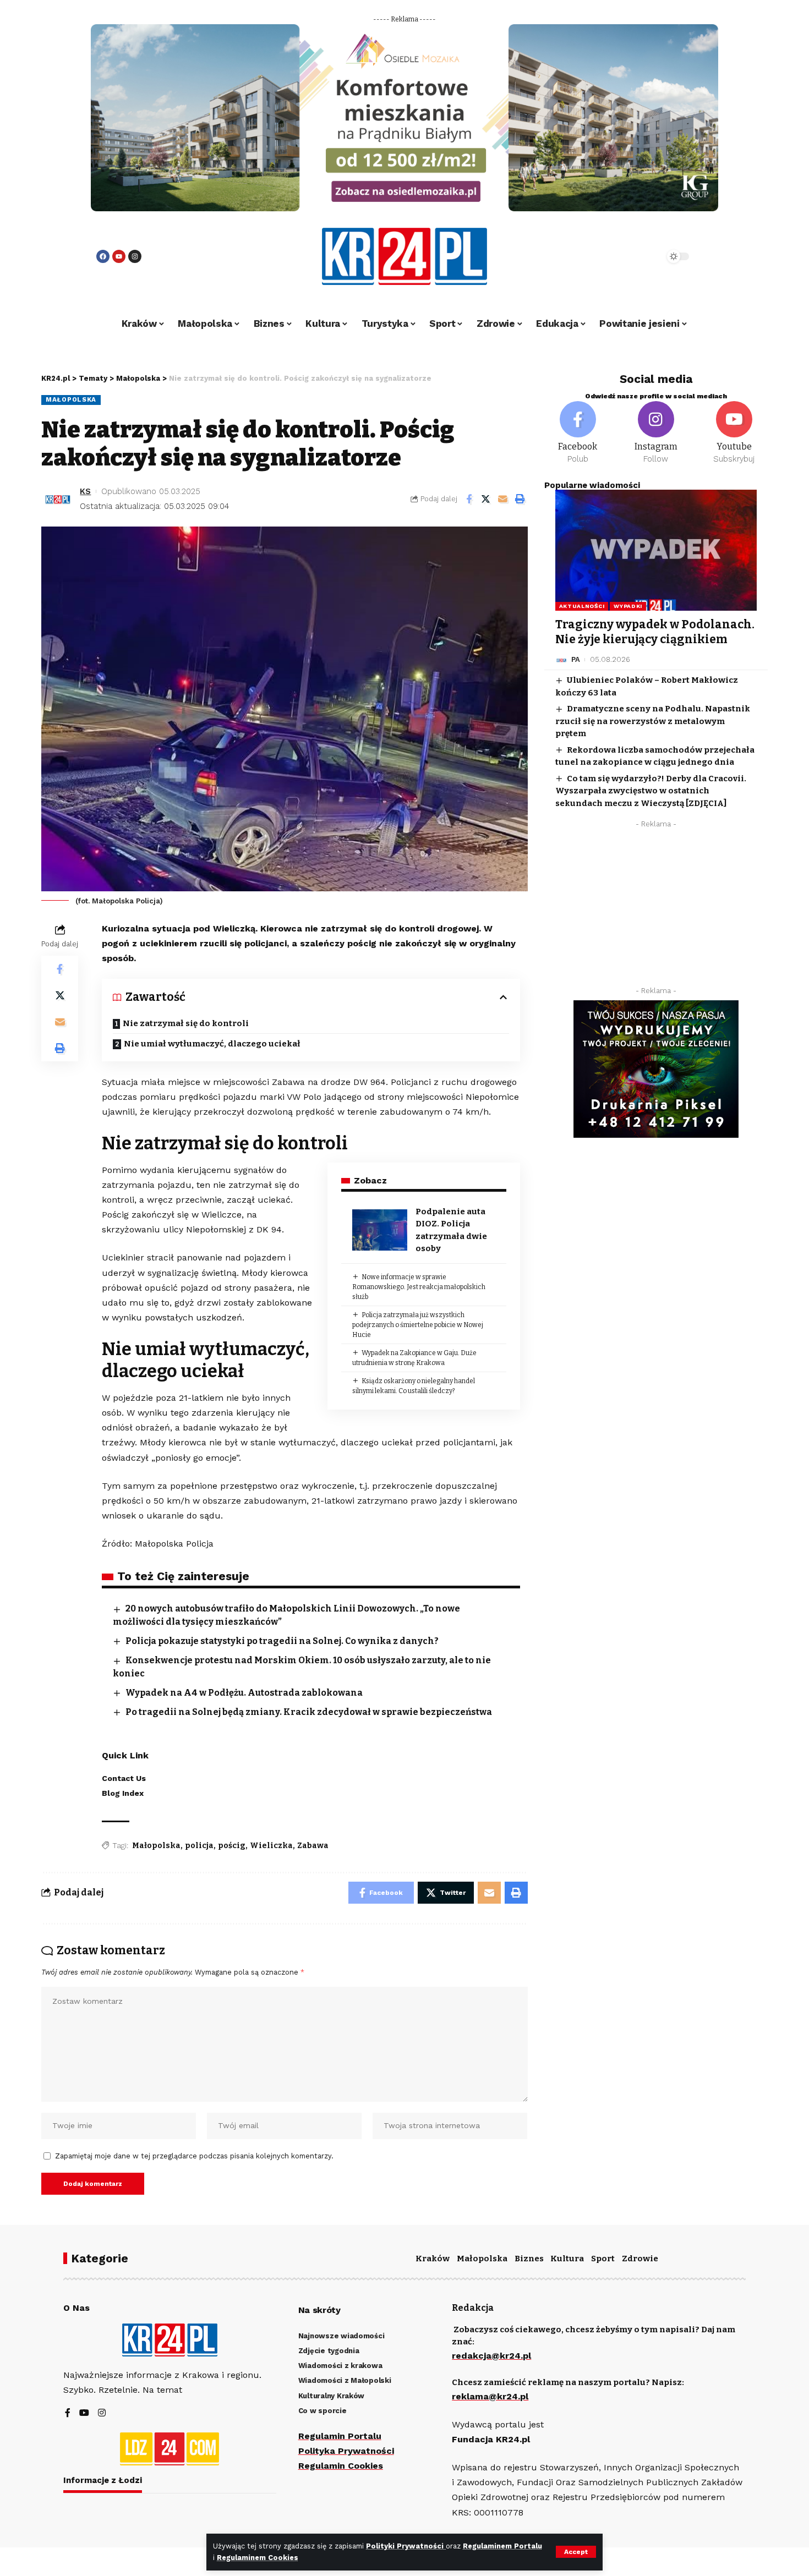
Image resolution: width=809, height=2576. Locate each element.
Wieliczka (271, 1846)
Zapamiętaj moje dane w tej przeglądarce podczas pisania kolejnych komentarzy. (194, 2156)
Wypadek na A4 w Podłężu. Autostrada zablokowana (244, 1693)
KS (85, 491)
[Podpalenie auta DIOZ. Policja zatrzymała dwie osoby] (380, 1230)
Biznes (529, 2259)
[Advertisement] (656, 911)
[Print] (520, 499)
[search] (626, 256)
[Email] (503, 499)
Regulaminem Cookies (258, 2558)
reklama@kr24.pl (490, 2396)
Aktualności (582, 606)
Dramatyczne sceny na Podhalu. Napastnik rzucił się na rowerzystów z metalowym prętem (653, 722)
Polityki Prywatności (406, 2546)
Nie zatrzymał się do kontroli (186, 1023)
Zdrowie (640, 2259)
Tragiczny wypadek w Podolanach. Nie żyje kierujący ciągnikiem (655, 632)
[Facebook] (103, 256)
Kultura (567, 2259)
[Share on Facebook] (469, 499)
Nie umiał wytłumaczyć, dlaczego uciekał (212, 1044)
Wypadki (628, 606)
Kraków (433, 2259)
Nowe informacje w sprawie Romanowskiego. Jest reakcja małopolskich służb (419, 1287)
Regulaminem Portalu (502, 2546)
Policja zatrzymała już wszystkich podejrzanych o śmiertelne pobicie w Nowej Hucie (418, 1325)
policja (199, 1846)
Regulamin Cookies (341, 2466)
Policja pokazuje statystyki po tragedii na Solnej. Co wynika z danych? (282, 1641)
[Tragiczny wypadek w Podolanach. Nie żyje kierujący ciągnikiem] (656, 550)
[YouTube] (84, 2413)
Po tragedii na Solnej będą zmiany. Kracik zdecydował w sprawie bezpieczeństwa (309, 1712)
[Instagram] (135, 256)
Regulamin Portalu (340, 2436)
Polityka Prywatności (346, 2451)
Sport (603, 2259)
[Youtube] (119, 256)
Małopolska (71, 399)
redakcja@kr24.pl (491, 2356)
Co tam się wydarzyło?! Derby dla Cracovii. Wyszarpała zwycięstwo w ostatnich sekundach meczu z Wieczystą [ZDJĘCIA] (651, 791)
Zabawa (313, 1846)
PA (576, 660)
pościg (232, 1846)
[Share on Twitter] (486, 499)
